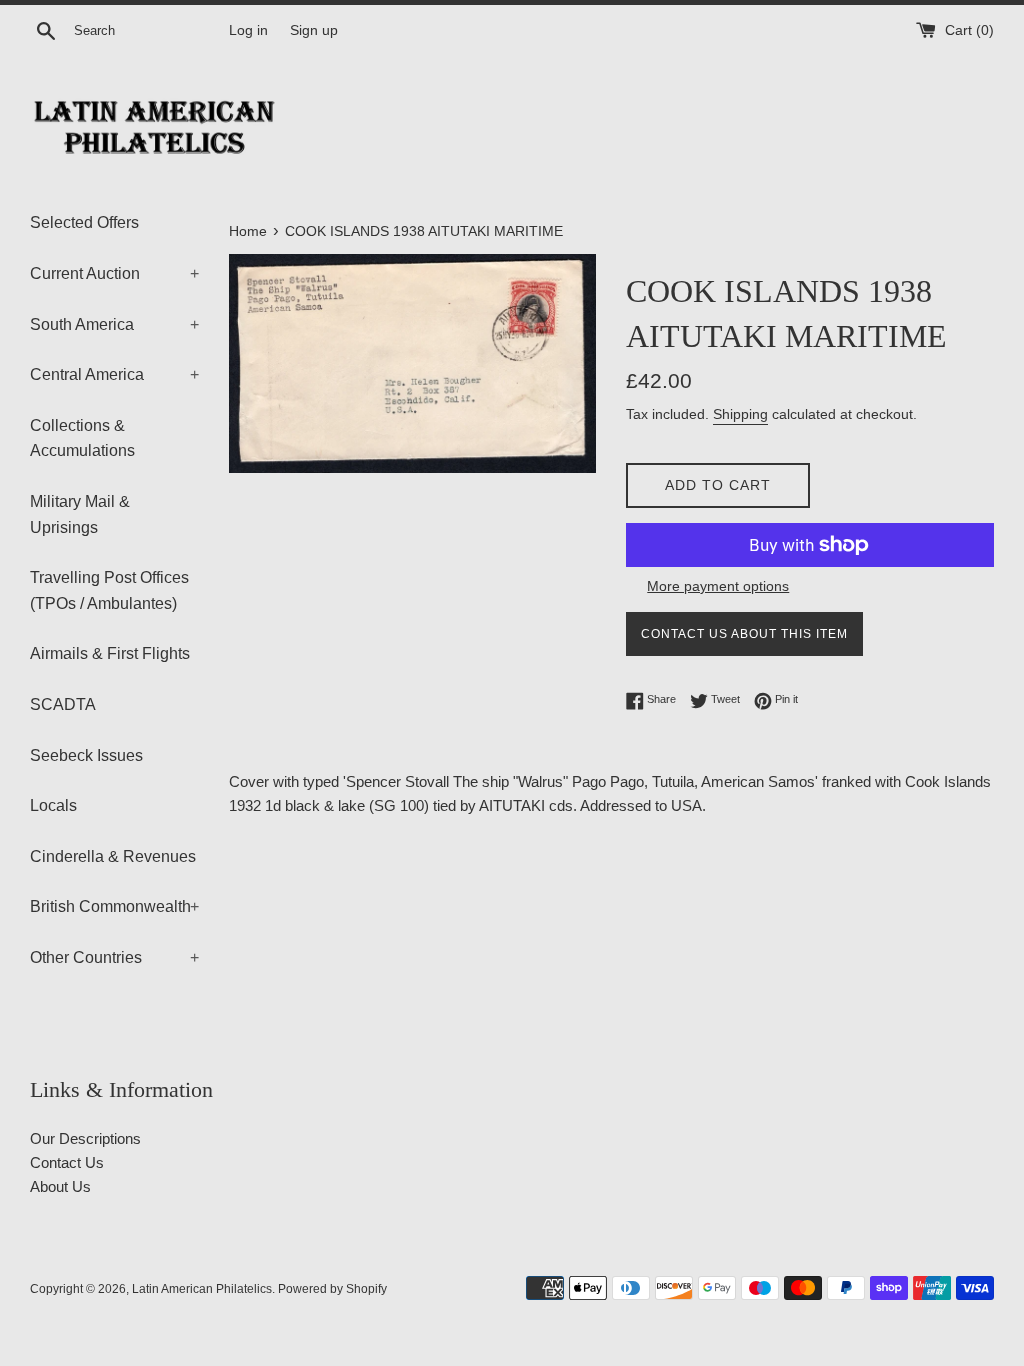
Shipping (740, 414)
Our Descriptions (85, 1138)
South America (114, 324)
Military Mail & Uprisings (80, 514)
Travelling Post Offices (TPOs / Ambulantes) (109, 590)
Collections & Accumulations (82, 438)
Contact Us (67, 1162)
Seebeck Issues (86, 755)
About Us (60, 1186)
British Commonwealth (114, 906)
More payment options (718, 586)
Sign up (314, 30)
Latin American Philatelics (202, 1289)
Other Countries (114, 957)
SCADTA (63, 704)
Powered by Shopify (332, 1289)
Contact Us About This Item (744, 634)
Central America (114, 374)
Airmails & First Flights (110, 653)
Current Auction (114, 273)
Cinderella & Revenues (113, 856)
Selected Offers (84, 222)
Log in (248, 30)
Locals (53, 805)
